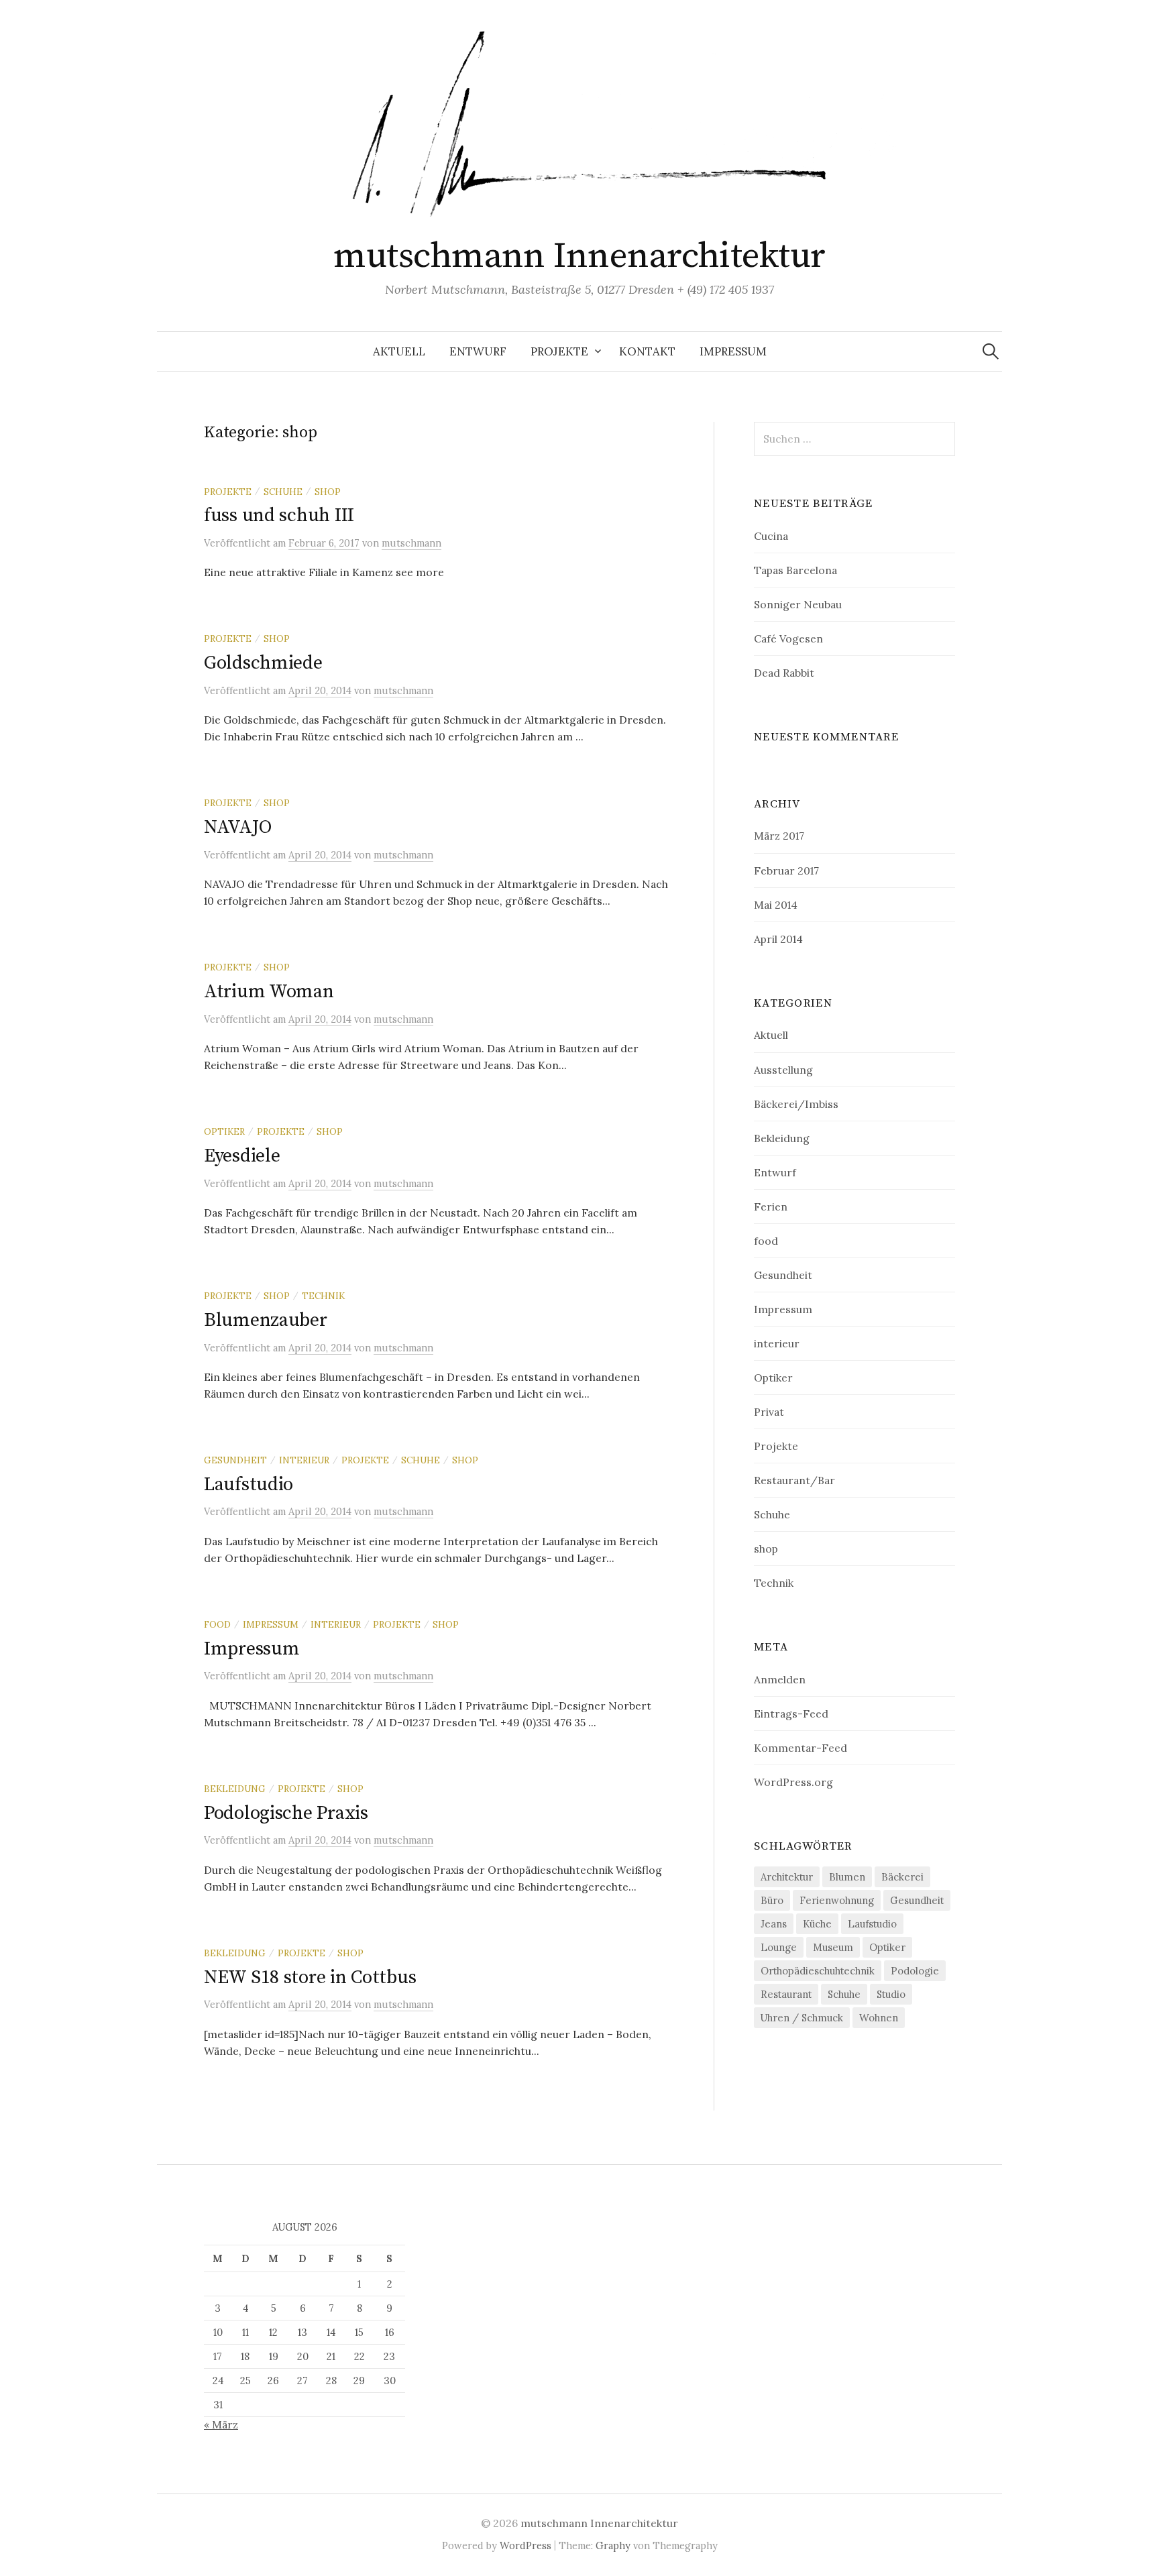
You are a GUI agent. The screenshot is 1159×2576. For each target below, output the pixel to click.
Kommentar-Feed (801, 1748)
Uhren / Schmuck (802, 2018)
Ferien (771, 1207)
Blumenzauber (266, 1320)
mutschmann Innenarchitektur (579, 256)
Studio (891, 1994)
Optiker (224, 1131)
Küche (817, 1924)
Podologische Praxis (286, 1813)
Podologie (915, 1971)
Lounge (779, 1947)
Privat (769, 1412)
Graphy (613, 2545)
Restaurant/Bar (794, 1480)
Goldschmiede (263, 663)
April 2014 (778, 939)
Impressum (733, 351)
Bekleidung (235, 1789)
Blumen (847, 1877)
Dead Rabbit (784, 673)
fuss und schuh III (279, 515)
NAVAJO (237, 827)
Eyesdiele (242, 1156)
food (217, 1624)
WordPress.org (793, 1782)
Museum (833, 1947)
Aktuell (399, 351)
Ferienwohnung (837, 1900)
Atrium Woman (269, 992)
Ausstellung (783, 1070)
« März (221, 2424)
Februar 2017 (786, 871)
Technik (323, 1296)
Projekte (559, 351)
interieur (304, 1460)
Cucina (771, 536)
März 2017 (779, 836)
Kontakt (647, 351)
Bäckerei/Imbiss (796, 1104)
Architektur (787, 1877)
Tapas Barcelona (795, 570)
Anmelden (780, 1679)
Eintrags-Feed (791, 1714)
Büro (772, 1900)
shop (328, 492)
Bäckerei (902, 1877)
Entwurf (478, 351)
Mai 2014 (776, 905)
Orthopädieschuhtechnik (818, 1971)
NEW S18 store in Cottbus (310, 1977)
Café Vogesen (788, 638)
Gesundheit (235, 1460)
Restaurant (786, 1994)
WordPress (526, 2545)
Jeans (774, 1924)
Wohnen (879, 2018)
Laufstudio (249, 1485)
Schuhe (283, 492)
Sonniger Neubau (798, 604)
